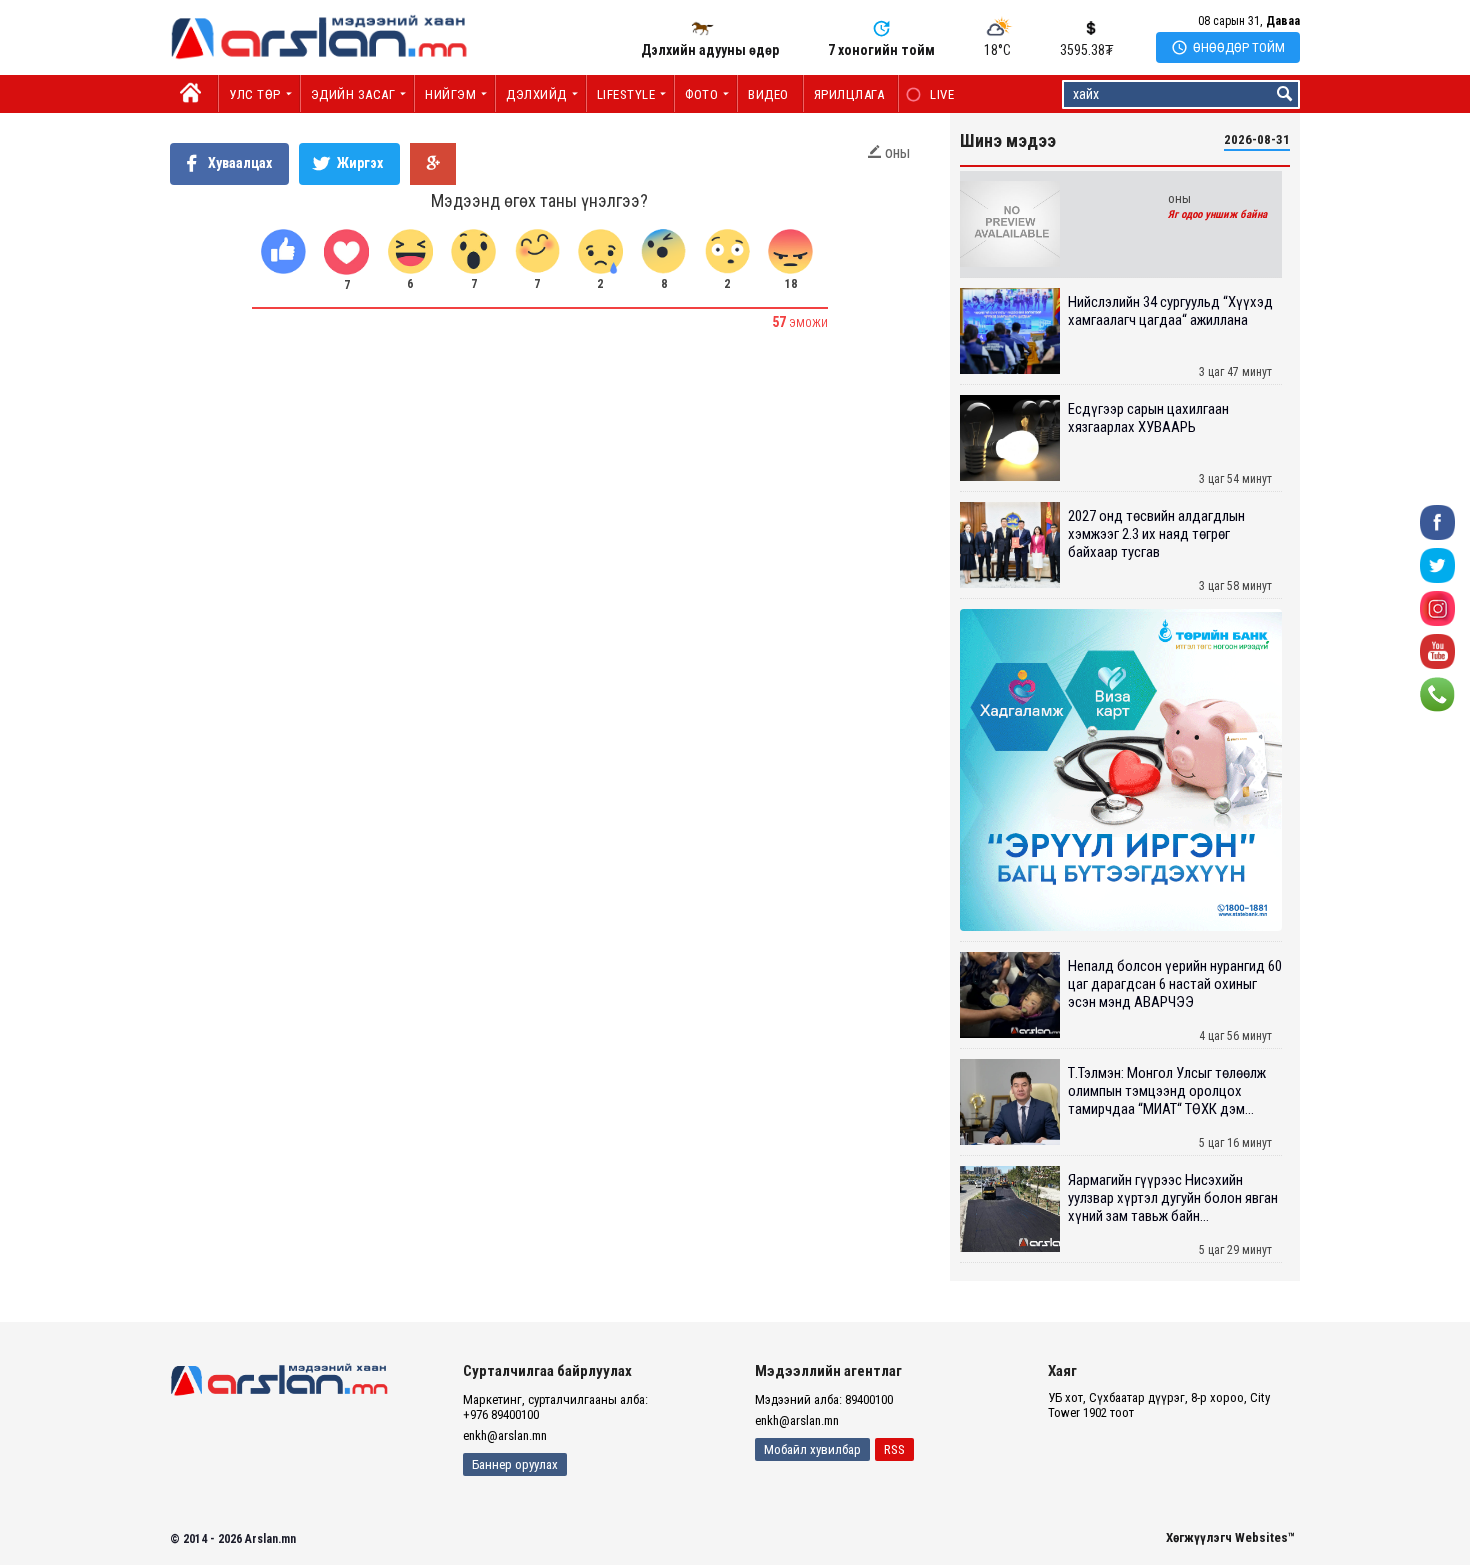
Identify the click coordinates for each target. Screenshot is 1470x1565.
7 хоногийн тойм (881, 50)
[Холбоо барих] (1437, 693)
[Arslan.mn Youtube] (1437, 650)
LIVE (931, 94)
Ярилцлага (849, 94)
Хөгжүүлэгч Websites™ (1230, 1537)
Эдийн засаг (353, 94)
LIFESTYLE (626, 94)
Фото (701, 94)
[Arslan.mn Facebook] (1437, 521)
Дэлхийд (536, 94)
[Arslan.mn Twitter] (1437, 564)
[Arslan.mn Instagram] (1437, 607)
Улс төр (255, 94)
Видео (768, 94)
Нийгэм (450, 94)
